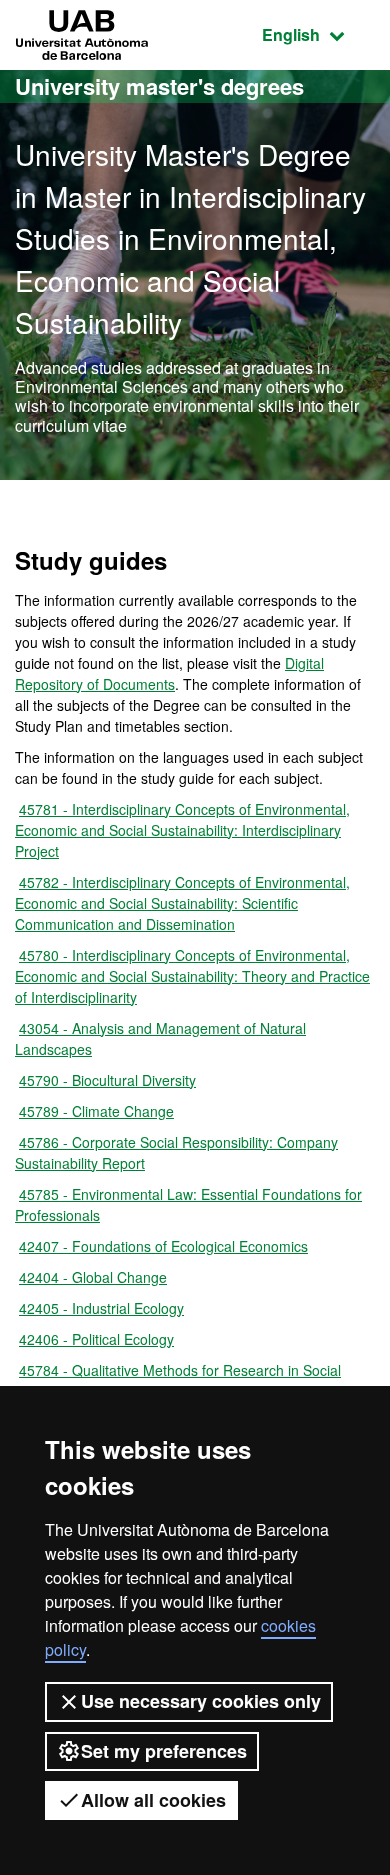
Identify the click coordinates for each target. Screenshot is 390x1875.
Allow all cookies (153, 1800)
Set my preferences (164, 1751)
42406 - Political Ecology (96, 1339)
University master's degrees (159, 86)
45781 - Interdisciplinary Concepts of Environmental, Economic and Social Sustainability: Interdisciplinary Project (182, 830)
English (318, 34)
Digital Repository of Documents (169, 673)
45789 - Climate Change (96, 1111)
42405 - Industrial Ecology (101, 1308)
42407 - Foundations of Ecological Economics (163, 1246)
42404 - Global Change (93, 1277)
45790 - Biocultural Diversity (107, 1080)
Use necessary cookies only (201, 1701)
